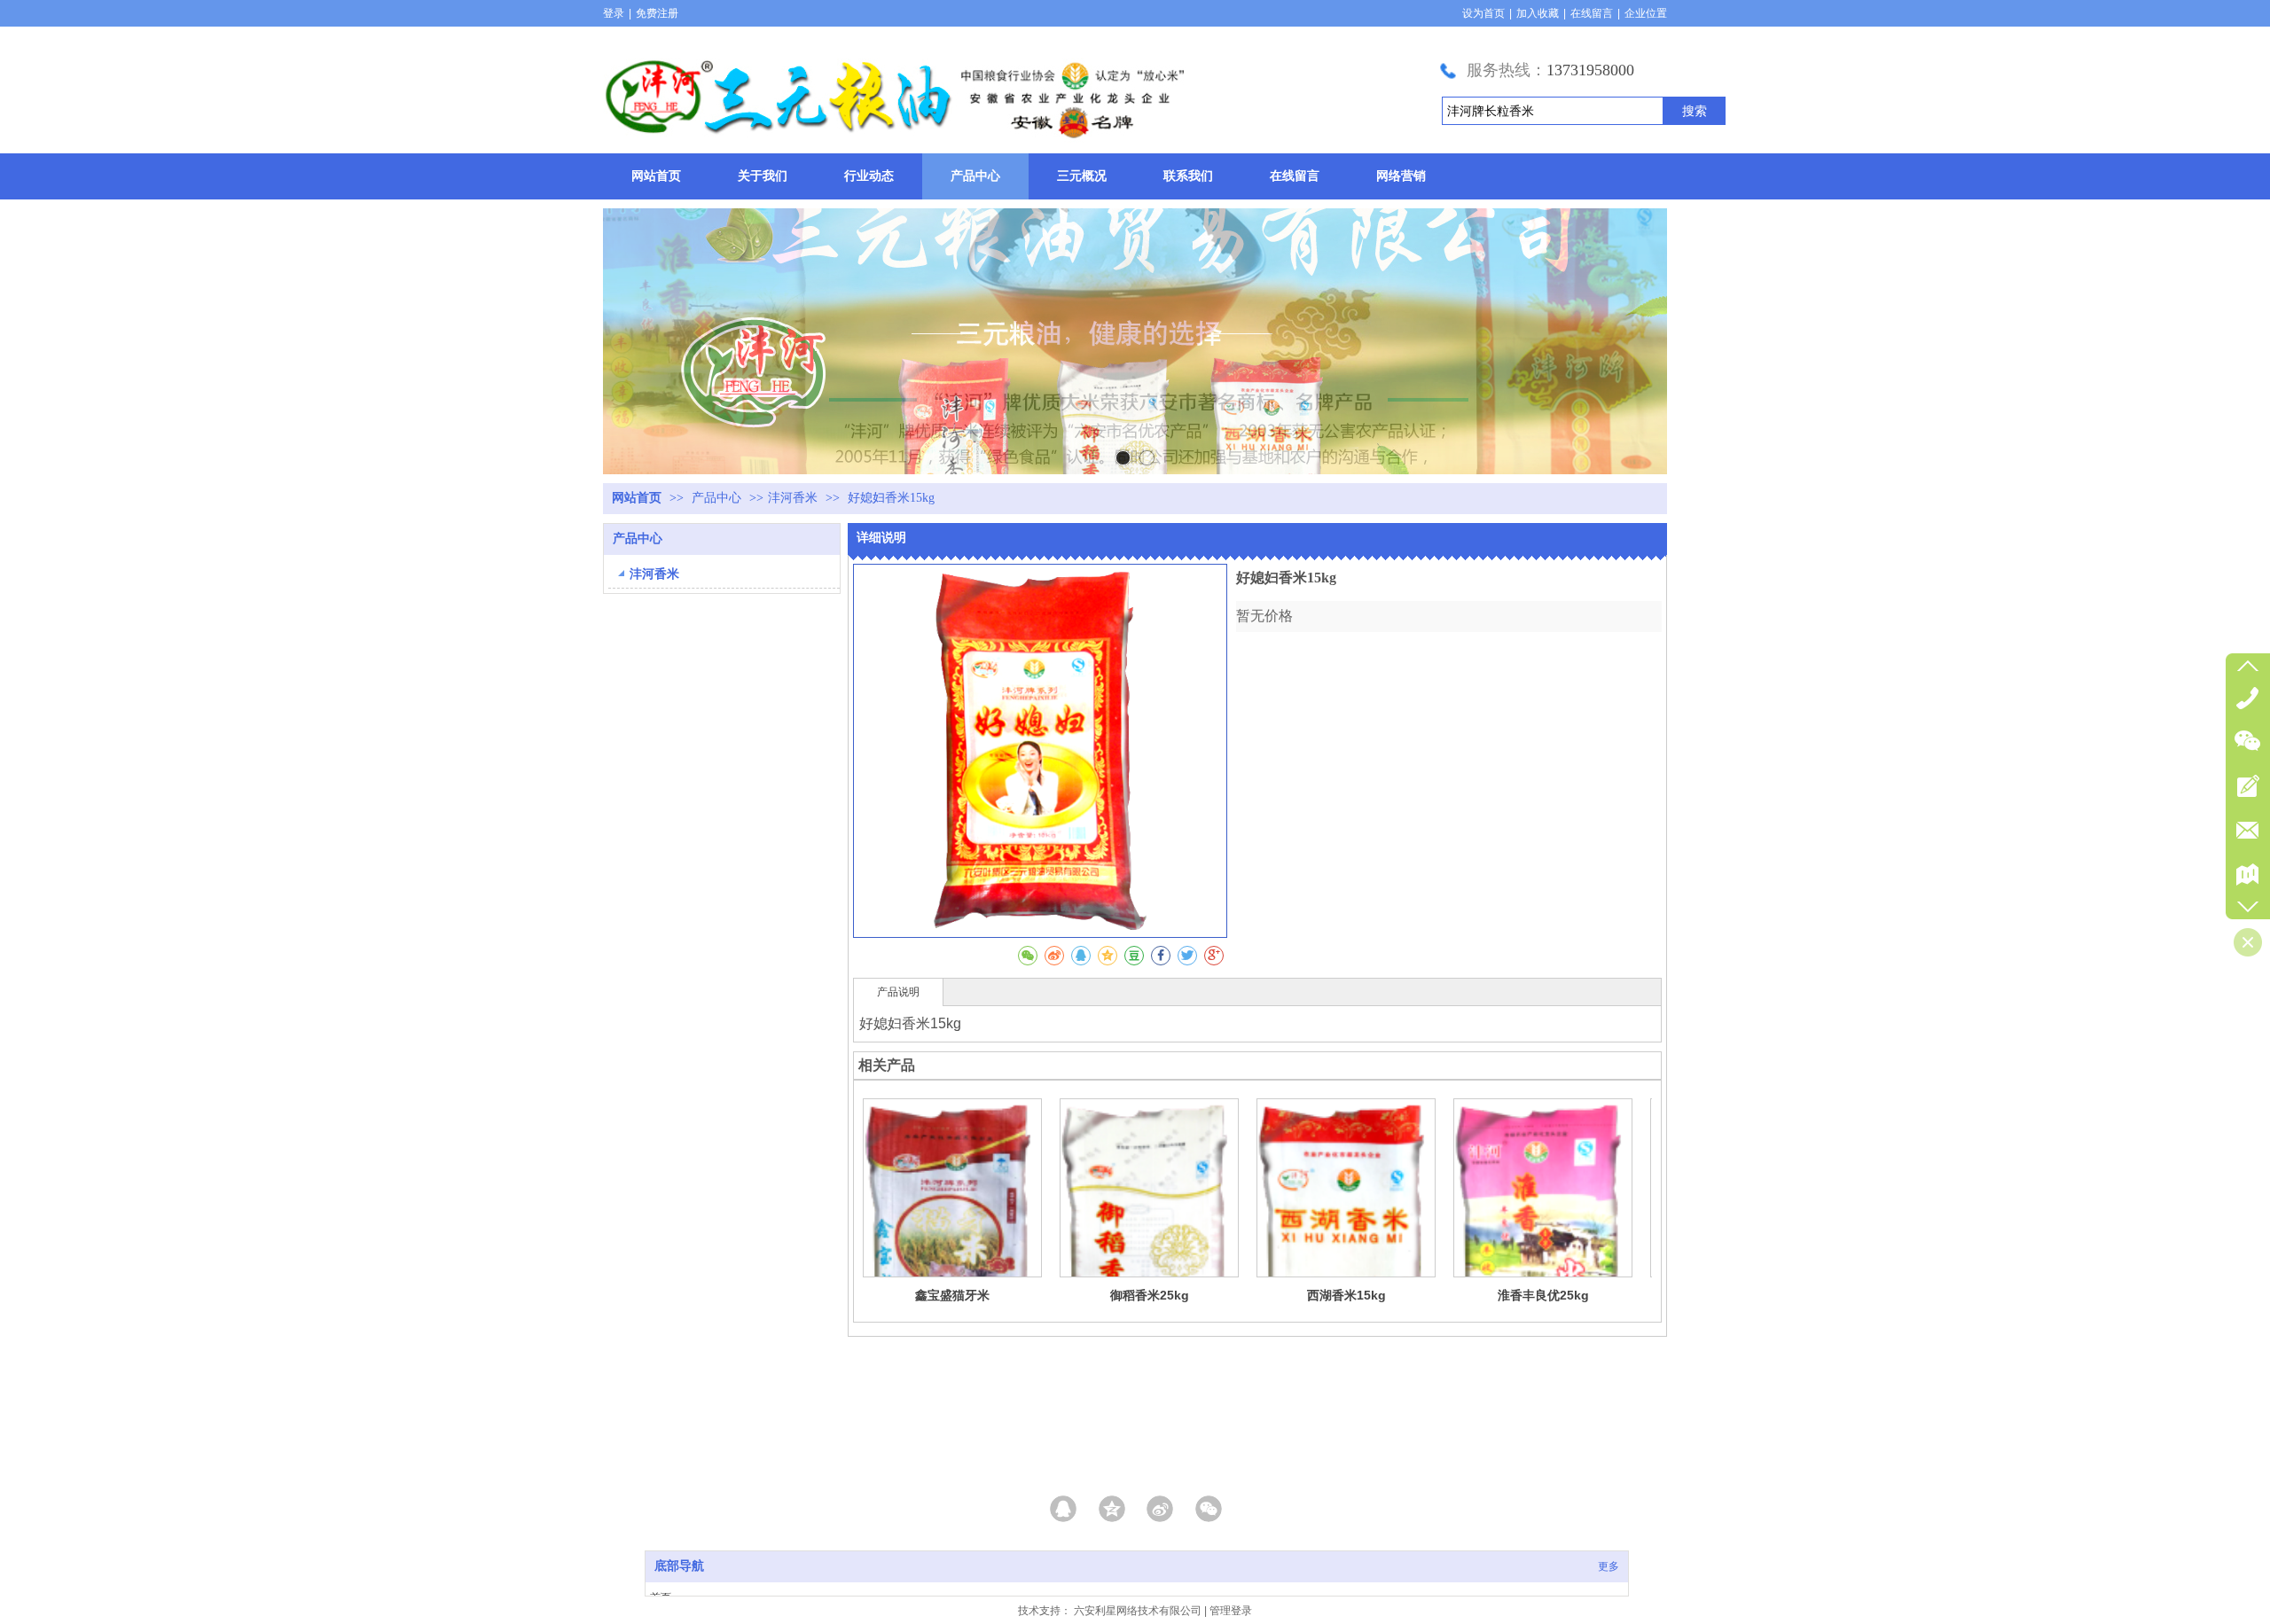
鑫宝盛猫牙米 (952, 1295)
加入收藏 (1538, 13)
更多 (1609, 1566)
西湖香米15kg (1346, 1295)
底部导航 (679, 1566)
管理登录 (1231, 1611)
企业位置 (1646, 13)
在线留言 (1592, 13)
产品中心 (718, 498)
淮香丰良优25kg (1543, 1295)
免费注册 (657, 13)
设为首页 (1483, 13)
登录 (614, 13)
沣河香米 (793, 498)
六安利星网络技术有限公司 (1138, 1611)
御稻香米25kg (1150, 1295)
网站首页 (637, 498)
